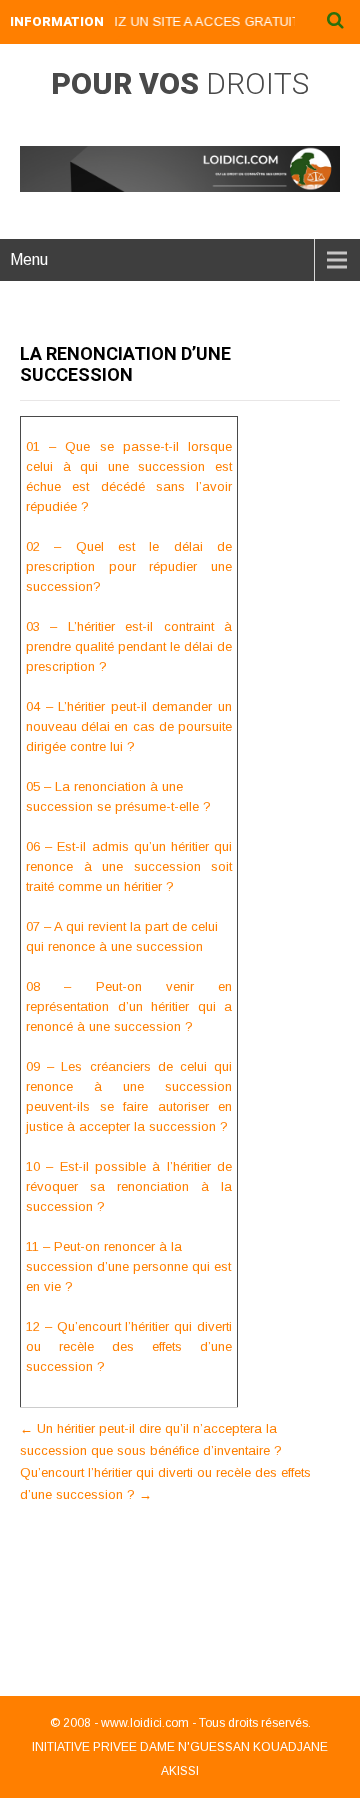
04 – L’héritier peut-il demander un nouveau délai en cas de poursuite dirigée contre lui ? (129, 726)
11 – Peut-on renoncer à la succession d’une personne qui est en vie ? (128, 1266)
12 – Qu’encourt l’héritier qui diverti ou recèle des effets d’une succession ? (129, 1346)
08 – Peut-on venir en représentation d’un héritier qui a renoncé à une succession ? (129, 1006)
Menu (29, 259)
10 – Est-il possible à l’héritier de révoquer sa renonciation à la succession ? (129, 1186)
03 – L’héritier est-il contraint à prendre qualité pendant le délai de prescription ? (129, 646)
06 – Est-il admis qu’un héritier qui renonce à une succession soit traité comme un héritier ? (129, 866)
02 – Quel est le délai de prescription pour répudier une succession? (129, 566)
